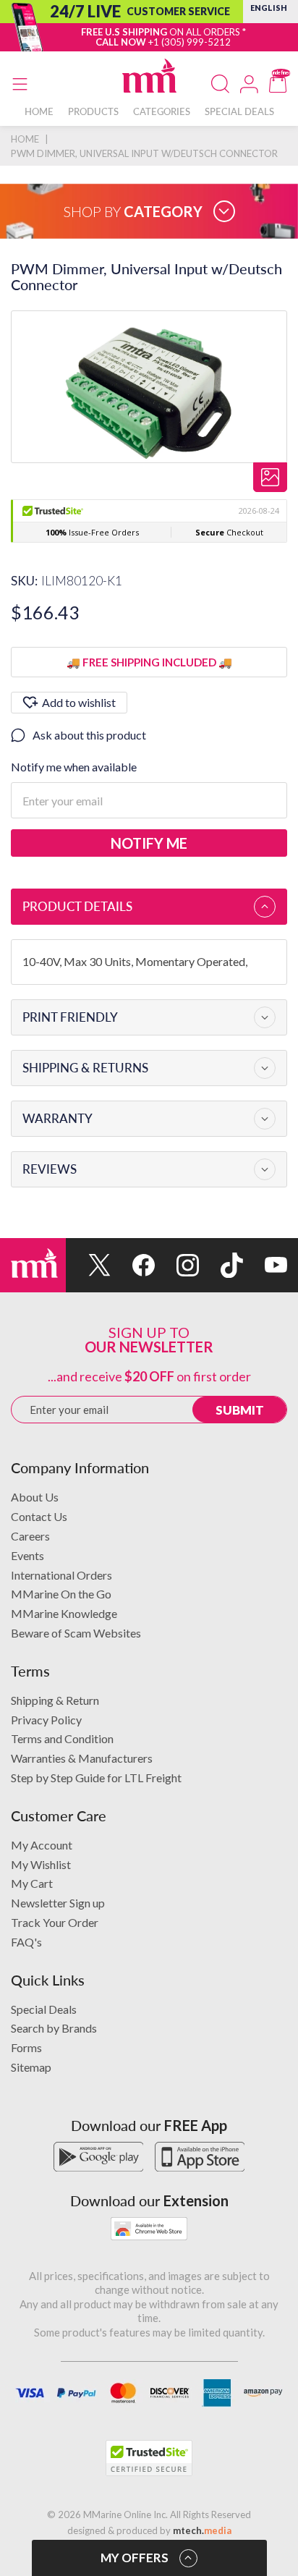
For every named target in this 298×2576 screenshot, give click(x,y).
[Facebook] (133, 1265)
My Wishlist (41, 1864)
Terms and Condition (62, 1738)
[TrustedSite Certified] (149, 2458)
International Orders (61, 1575)
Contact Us (39, 1516)
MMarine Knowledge (64, 1613)
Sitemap (31, 2067)
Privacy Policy (46, 1720)
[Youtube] (265, 1265)
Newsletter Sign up (58, 1903)
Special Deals (44, 2009)
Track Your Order (55, 1922)
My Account (42, 1845)
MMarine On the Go (61, 1594)
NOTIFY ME (149, 843)
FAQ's (26, 1942)
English (269, 8)
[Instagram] (177, 1265)
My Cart (32, 1883)
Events (27, 1555)
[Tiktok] (221, 1265)
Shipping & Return (55, 1700)
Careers (30, 1536)
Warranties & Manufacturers (82, 1758)
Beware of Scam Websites (76, 1633)
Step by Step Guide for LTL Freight (96, 1778)
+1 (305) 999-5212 (190, 42)
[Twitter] (88, 1265)
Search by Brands (54, 2028)
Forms (26, 2047)
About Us (35, 1497)
